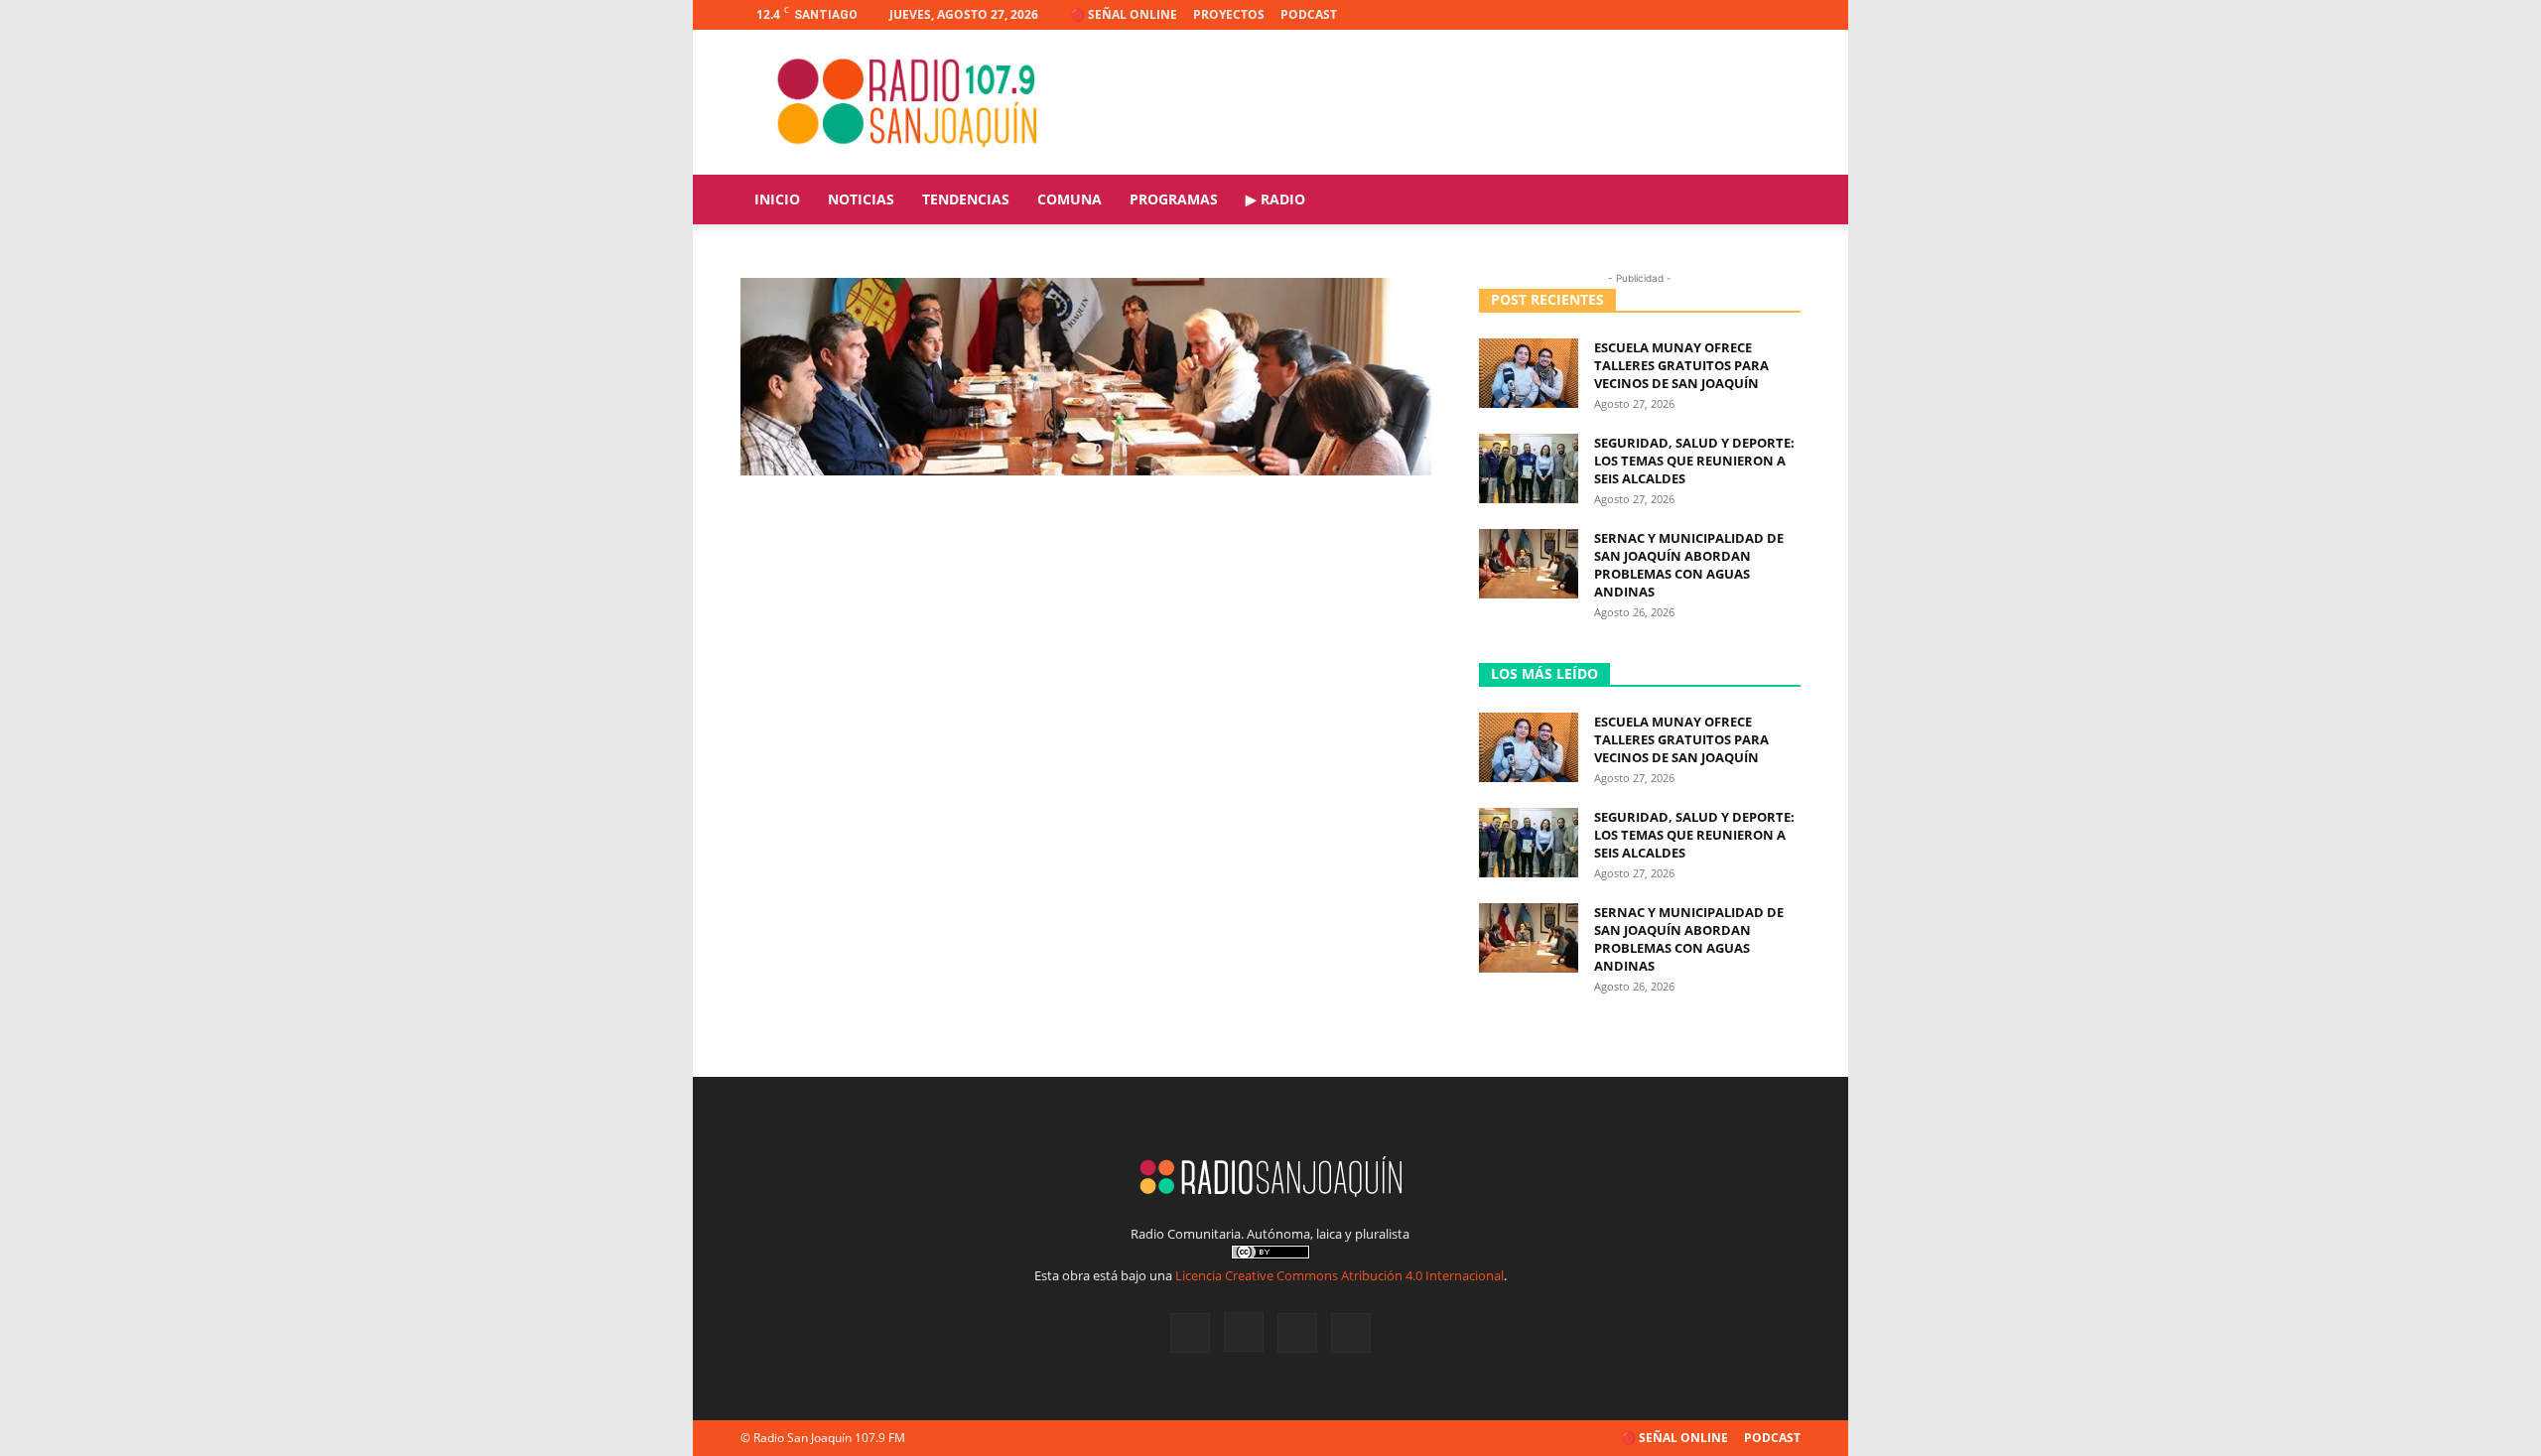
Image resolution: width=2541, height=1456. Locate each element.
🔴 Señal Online (1124, 14)
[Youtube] (1786, 15)
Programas (1174, 199)
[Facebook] (1687, 15)
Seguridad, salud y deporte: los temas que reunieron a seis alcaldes (1694, 461)
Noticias (861, 199)
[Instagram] (1720, 15)
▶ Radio (1275, 199)
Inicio (777, 199)
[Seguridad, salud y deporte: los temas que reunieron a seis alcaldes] (1529, 468)
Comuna (1070, 199)
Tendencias (966, 199)
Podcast (1309, 14)
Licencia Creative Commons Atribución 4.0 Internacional (1339, 1275)
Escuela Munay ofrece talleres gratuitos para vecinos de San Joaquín (1681, 365)
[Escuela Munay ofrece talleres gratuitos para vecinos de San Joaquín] (1529, 373)
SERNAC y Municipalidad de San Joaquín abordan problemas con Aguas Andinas (1689, 565)
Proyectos (1229, 14)
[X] (1753, 15)
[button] (1777, 201)
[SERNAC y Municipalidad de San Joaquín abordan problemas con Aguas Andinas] (1529, 564)
